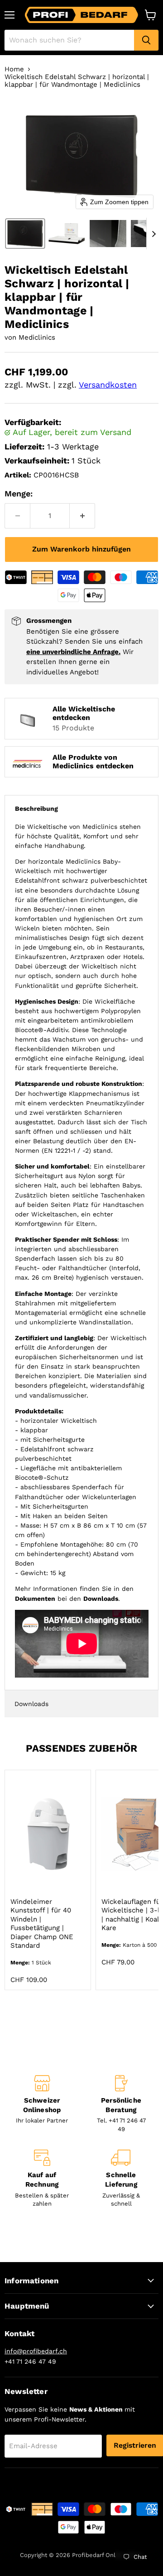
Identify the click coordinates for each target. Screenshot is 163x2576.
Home (14, 69)
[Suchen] (146, 40)
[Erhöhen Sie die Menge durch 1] (82, 516)
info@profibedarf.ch (36, 2351)
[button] (25, 234)
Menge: (19, 493)
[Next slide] (153, 234)
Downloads (31, 1704)
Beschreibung (36, 809)
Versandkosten (108, 385)
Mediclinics (37, 337)
